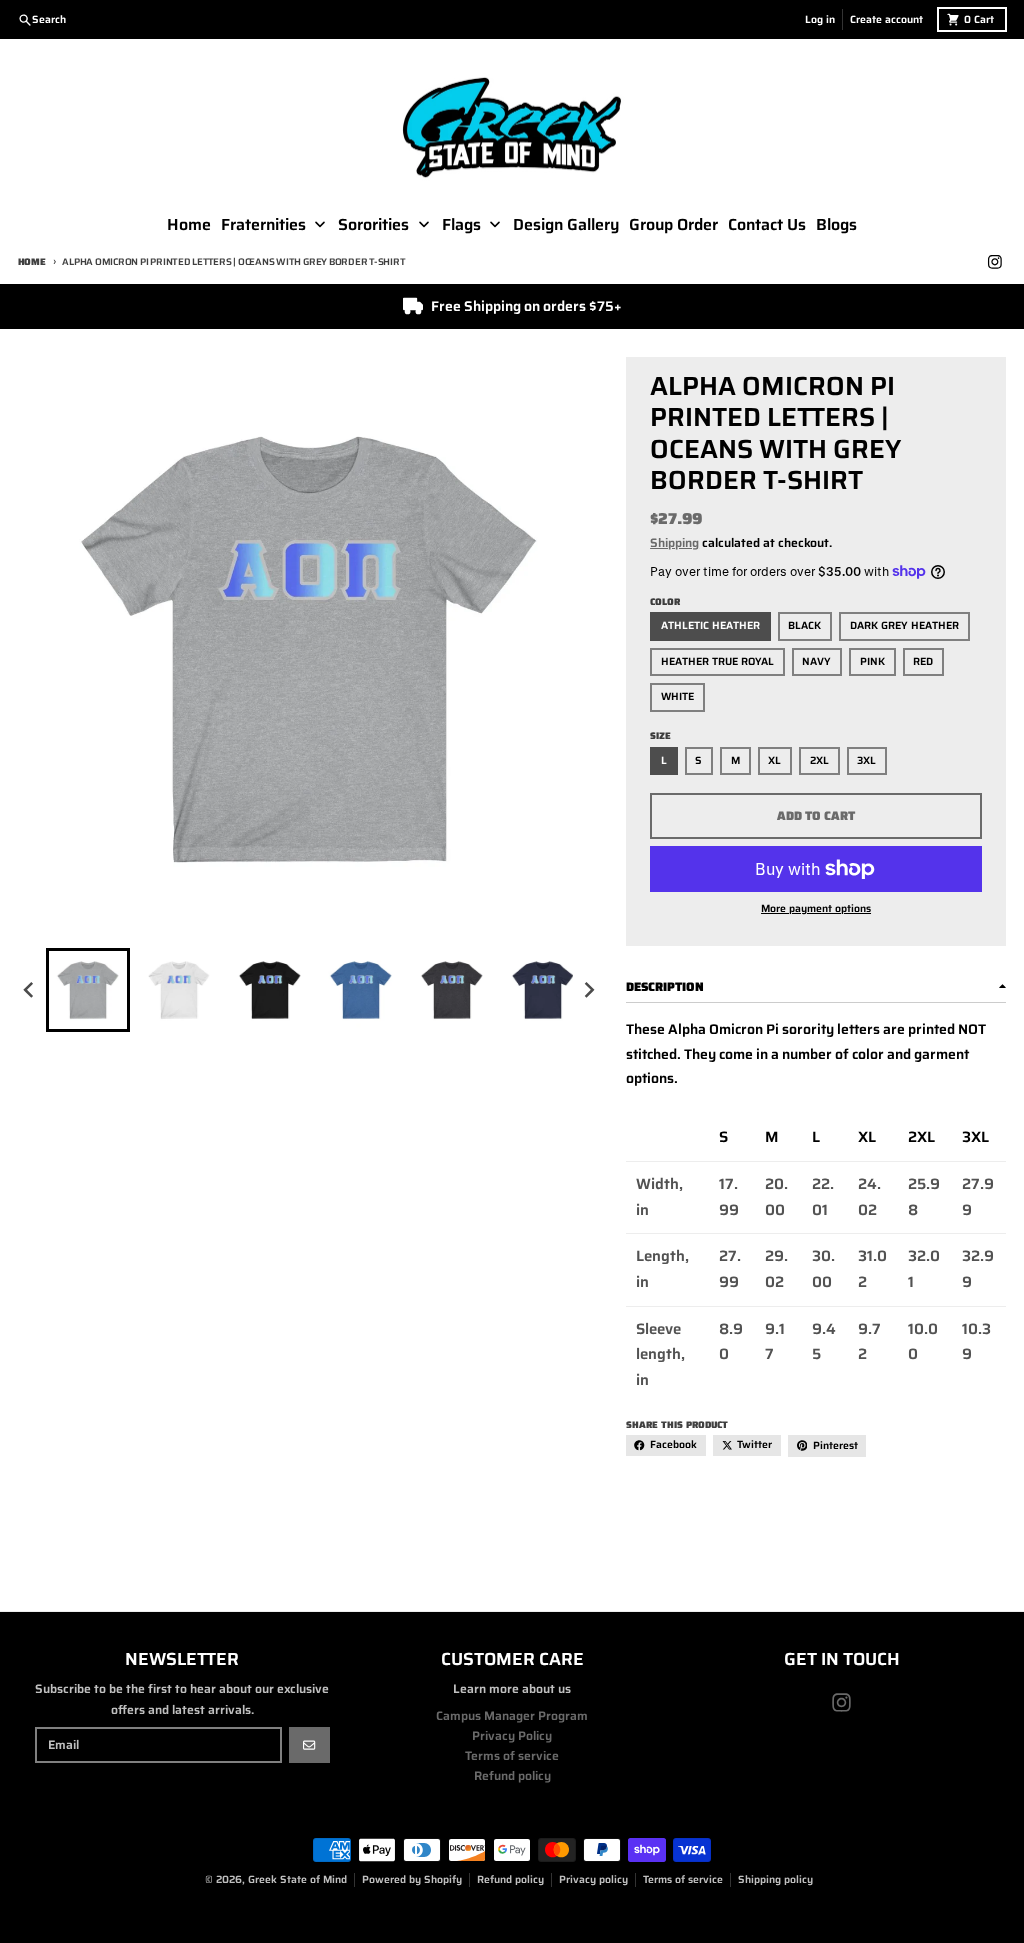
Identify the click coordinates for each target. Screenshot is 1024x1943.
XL (774, 760)
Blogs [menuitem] (836, 225)
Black (804, 625)
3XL (866, 760)
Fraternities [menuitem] (263, 225)
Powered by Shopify (412, 1879)
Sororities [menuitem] (373, 225)
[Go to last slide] (30, 989)
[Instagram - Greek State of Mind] (995, 262)
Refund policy (510, 1879)
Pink (872, 661)
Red (923, 661)
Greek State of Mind (297, 1879)
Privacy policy (593, 1879)
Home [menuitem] (189, 225)
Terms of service (683, 1879)
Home (32, 261)
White (677, 696)
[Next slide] (589, 989)
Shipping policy (775, 1879)
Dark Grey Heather (904, 625)
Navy (816, 661)
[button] (88, 990)
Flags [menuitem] (461, 225)
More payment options (816, 909)
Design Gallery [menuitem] (566, 225)
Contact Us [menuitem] (767, 225)
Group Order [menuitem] (673, 225)
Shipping (674, 542)
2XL (819, 760)
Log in (820, 19)
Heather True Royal (717, 661)
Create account (886, 19)
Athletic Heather (710, 625)
